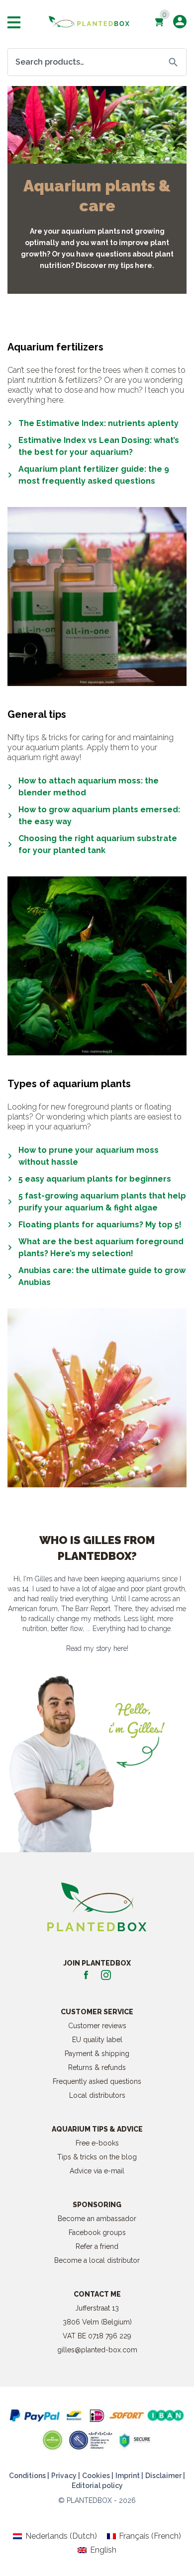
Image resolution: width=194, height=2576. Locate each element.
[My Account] (180, 22)
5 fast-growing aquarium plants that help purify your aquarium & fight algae (102, 1202)
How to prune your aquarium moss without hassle (89, 1156)
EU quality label (97, 2040)
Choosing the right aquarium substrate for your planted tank (98, 844)
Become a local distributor (97, 2260)
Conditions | (29, 2476)
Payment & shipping (97, 2054)
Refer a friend (97, 2246)
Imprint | (129, 2476)
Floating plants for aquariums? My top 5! (100, 1225)
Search (173, 62)
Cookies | (98, 2476)
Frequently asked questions (97, 2081)
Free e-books (97, 2143)
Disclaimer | (165, 2476)
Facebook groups (97, 2233)
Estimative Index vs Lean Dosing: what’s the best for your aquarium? (99, 446)
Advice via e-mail (97, 2171)
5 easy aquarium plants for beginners (95, 1179)
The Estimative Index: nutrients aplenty (98, 423)
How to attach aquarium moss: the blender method (89, 787)
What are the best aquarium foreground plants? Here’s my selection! (101, 1247)
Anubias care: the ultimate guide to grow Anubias (102, 1276)
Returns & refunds (97, 2067)
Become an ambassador (97, 2219)
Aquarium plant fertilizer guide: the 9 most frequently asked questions (94, 475)
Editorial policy (97, 2486)
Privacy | (66, 2476)
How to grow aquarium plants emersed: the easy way (99, 816)
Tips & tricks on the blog (97, 2157)
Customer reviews (97, 2026)
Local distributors (97, 2095)
